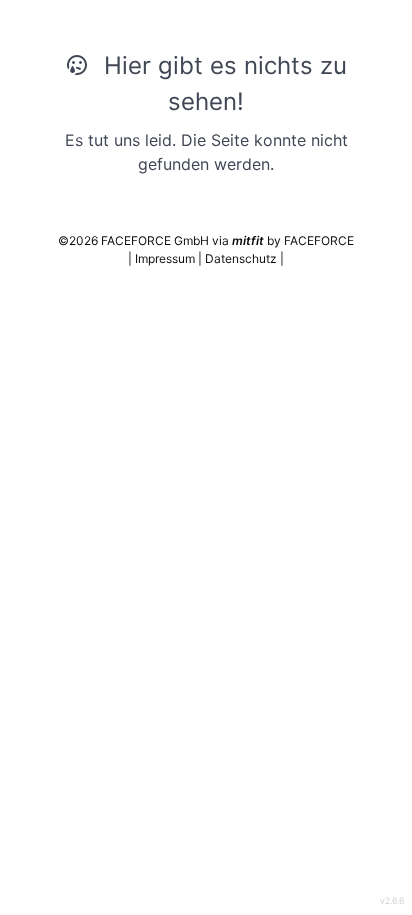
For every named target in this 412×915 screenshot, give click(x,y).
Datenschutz (242, 258)
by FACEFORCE (293, 240)
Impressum (166, 258)
